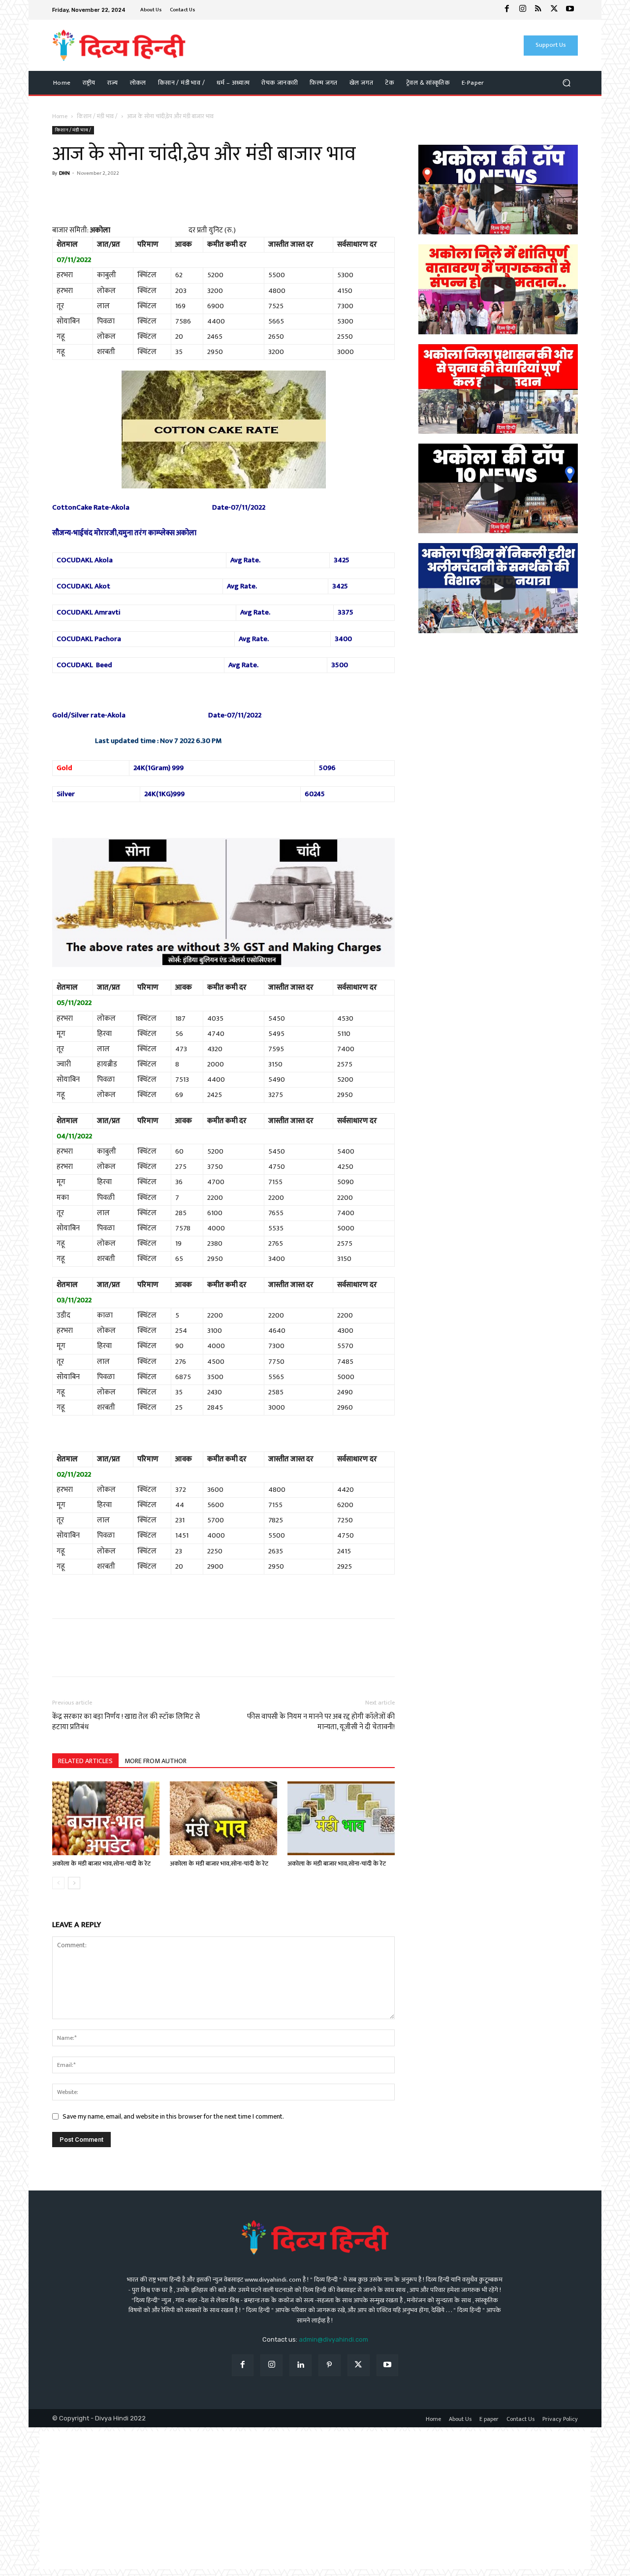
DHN (64, 173)
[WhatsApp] (85, 196)
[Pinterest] (330, 2366)
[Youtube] (570, 10)
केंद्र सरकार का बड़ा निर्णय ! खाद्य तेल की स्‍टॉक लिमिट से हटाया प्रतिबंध (126, 1722)
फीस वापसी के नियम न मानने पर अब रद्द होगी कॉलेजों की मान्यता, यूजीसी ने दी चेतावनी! (321, 1722)
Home (60, 116)
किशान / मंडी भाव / (97, 116)
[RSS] (538, 10)
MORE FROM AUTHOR (156, 1761)
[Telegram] (130, 196)
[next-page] (74, 1883)
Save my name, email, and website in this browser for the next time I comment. (173, 2116)
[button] (566, 83)
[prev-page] (58, 1883)
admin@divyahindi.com (333, 2339)
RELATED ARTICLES (85, 1761)
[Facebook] (507, 10)
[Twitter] (554, 10)
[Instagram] (523, 10)
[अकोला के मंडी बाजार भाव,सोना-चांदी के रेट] (106, 1818)
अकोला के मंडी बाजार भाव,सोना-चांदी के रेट (101, 1864)
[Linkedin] (300, 2366)
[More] (153, 196)
